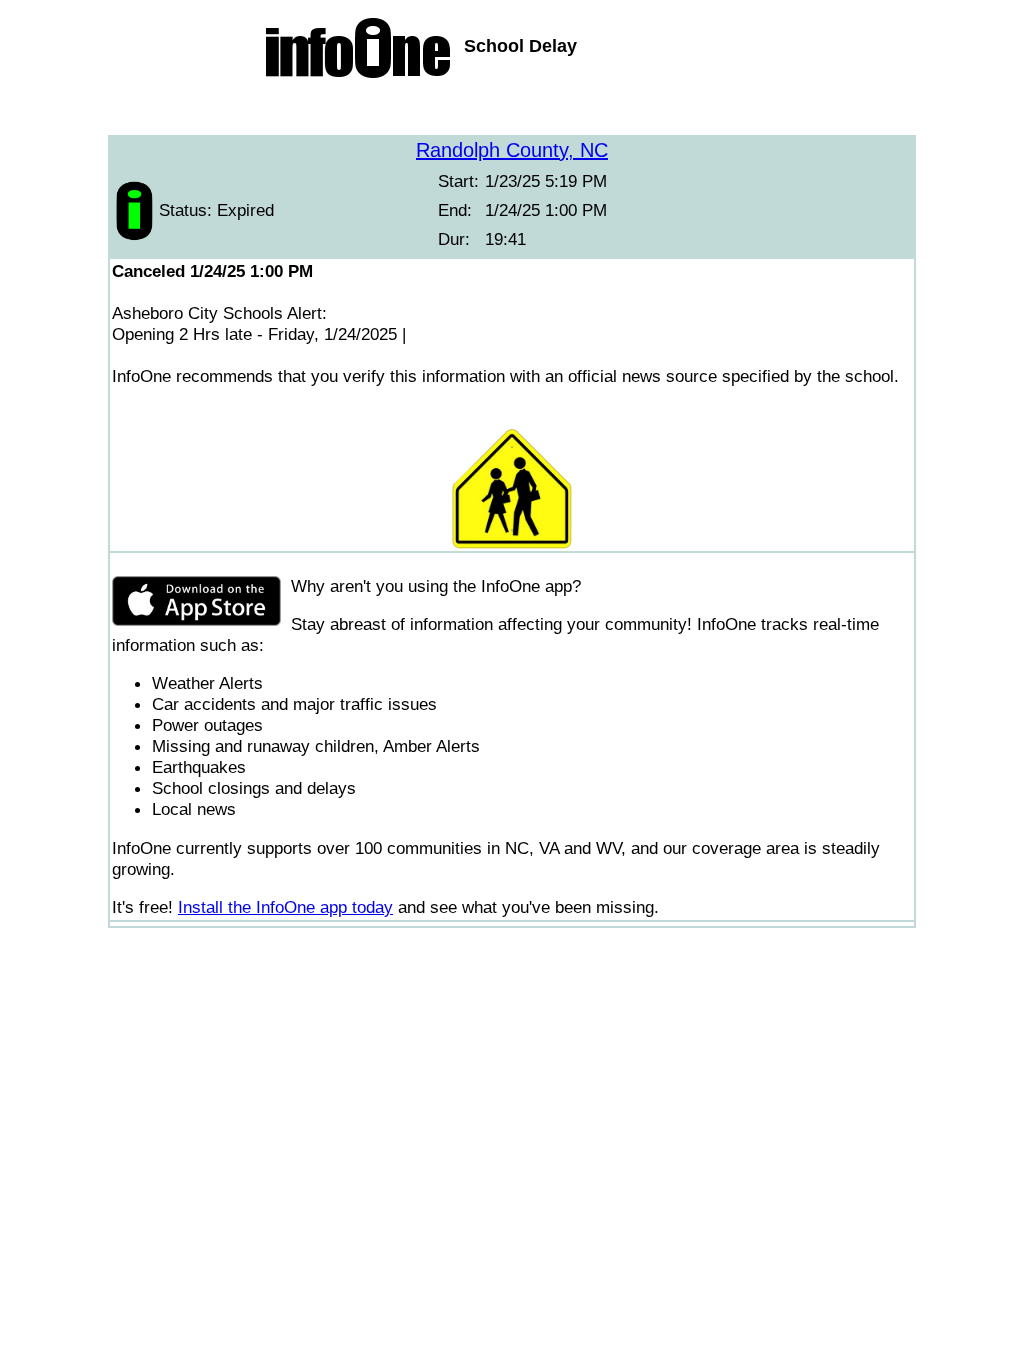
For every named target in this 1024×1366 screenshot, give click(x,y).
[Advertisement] (512, 110)
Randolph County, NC (512, 150)
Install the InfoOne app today (285, 907)
